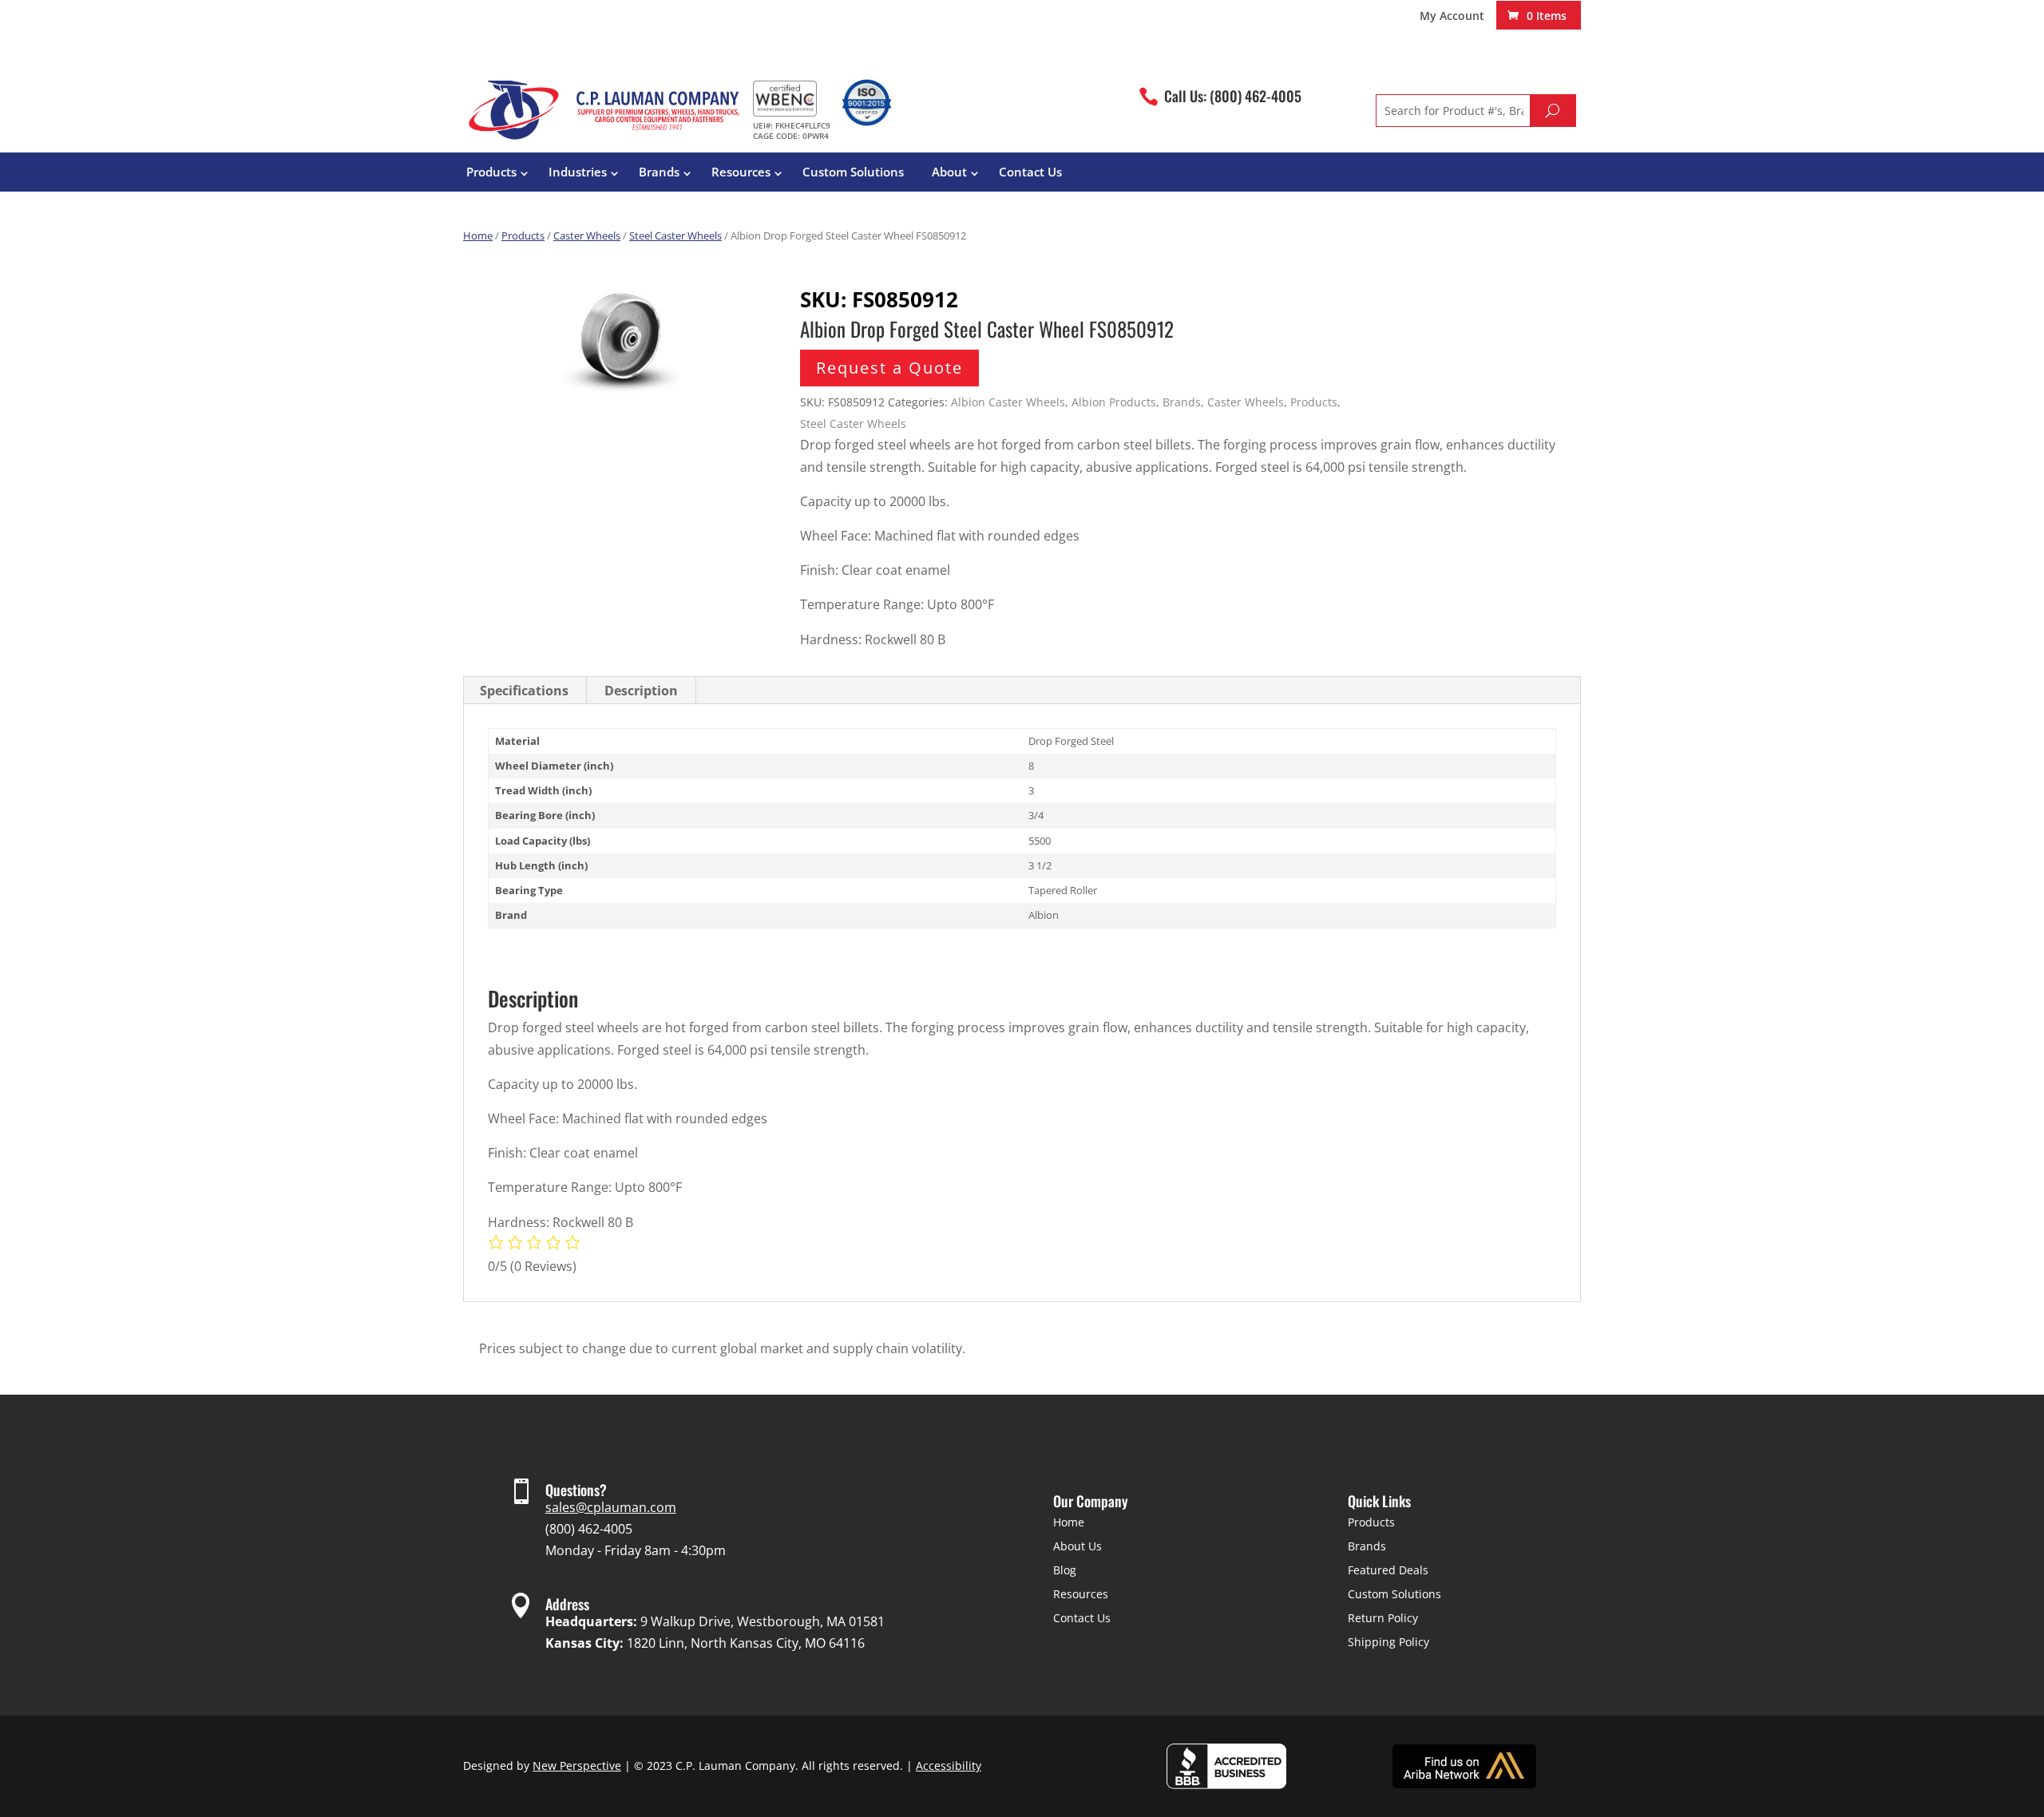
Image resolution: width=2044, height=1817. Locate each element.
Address (567, 1604)
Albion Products (1114, 402)
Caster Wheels (587, 236)
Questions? (576, 1490)
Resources (741, 172)
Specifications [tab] (524, 691)
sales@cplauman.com (611, 1507)
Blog (1065, 1570)
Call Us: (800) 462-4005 (1233, 96)
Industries (578, 172)
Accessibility (949, 1766)
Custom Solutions (853, 172)
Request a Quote (889, 368)
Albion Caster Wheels (1008, 402)
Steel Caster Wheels (675, 236)
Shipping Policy (1388, 1642)
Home (478, 236)
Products (491, 172)
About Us (1077, 1546)
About (949, 172)
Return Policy (1383, 1618)
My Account (1452, 17)
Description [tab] (641, 691)
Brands (659, 172)
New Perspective (577, 1766)
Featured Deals (1388, 1570)
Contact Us (1030, 172)
